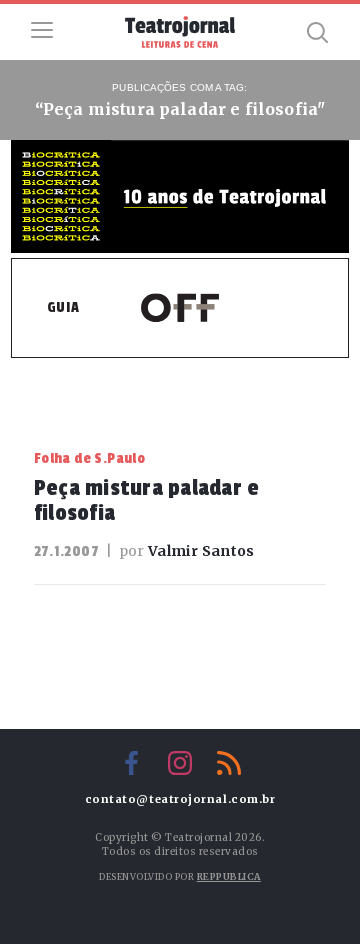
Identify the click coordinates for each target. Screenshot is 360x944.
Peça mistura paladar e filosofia (147, 500)
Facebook (131, 763)
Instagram (180, 763)
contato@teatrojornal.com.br (180, 799)
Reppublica (229, 876)
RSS (229, 763)
